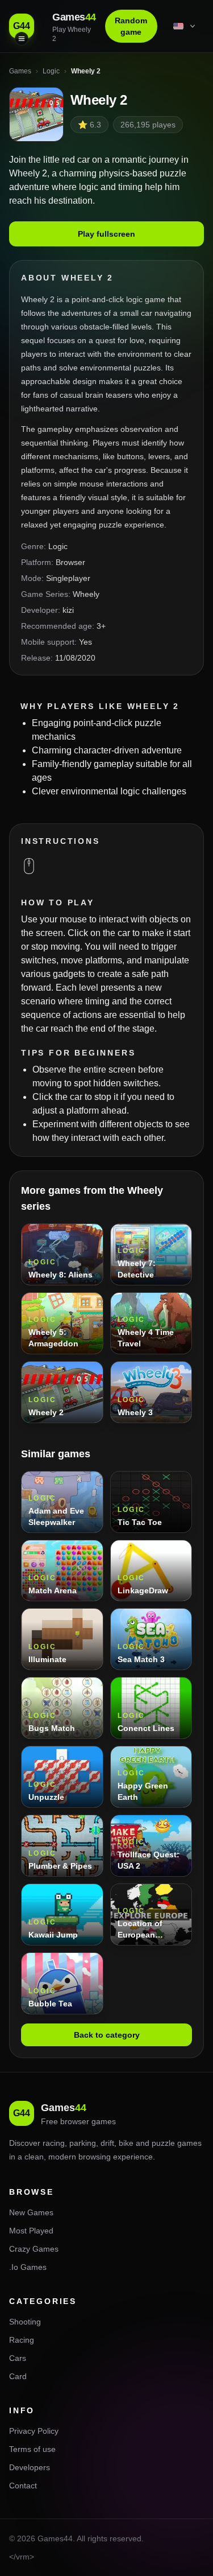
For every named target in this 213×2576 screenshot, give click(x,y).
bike (126, 2143)
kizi (68, 610)
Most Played (31, 2231)
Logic (58, 546)
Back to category (107, 2035)
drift (107, 2143)
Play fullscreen (106, 234)
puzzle (163, 2143)
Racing (22, 2340)
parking (83, 2143)
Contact (23, 2486)
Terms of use (32, 2449)
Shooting (25, 2322)
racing (54, 2143)
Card (18, 2376)
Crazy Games (34, 2249)
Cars (18, 2358)
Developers (30, 2467)
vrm (23, 2557)
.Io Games (28, 2267)
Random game (131, 26)
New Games (31, 2212)
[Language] (185, 26)
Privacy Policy (34, 2431)
